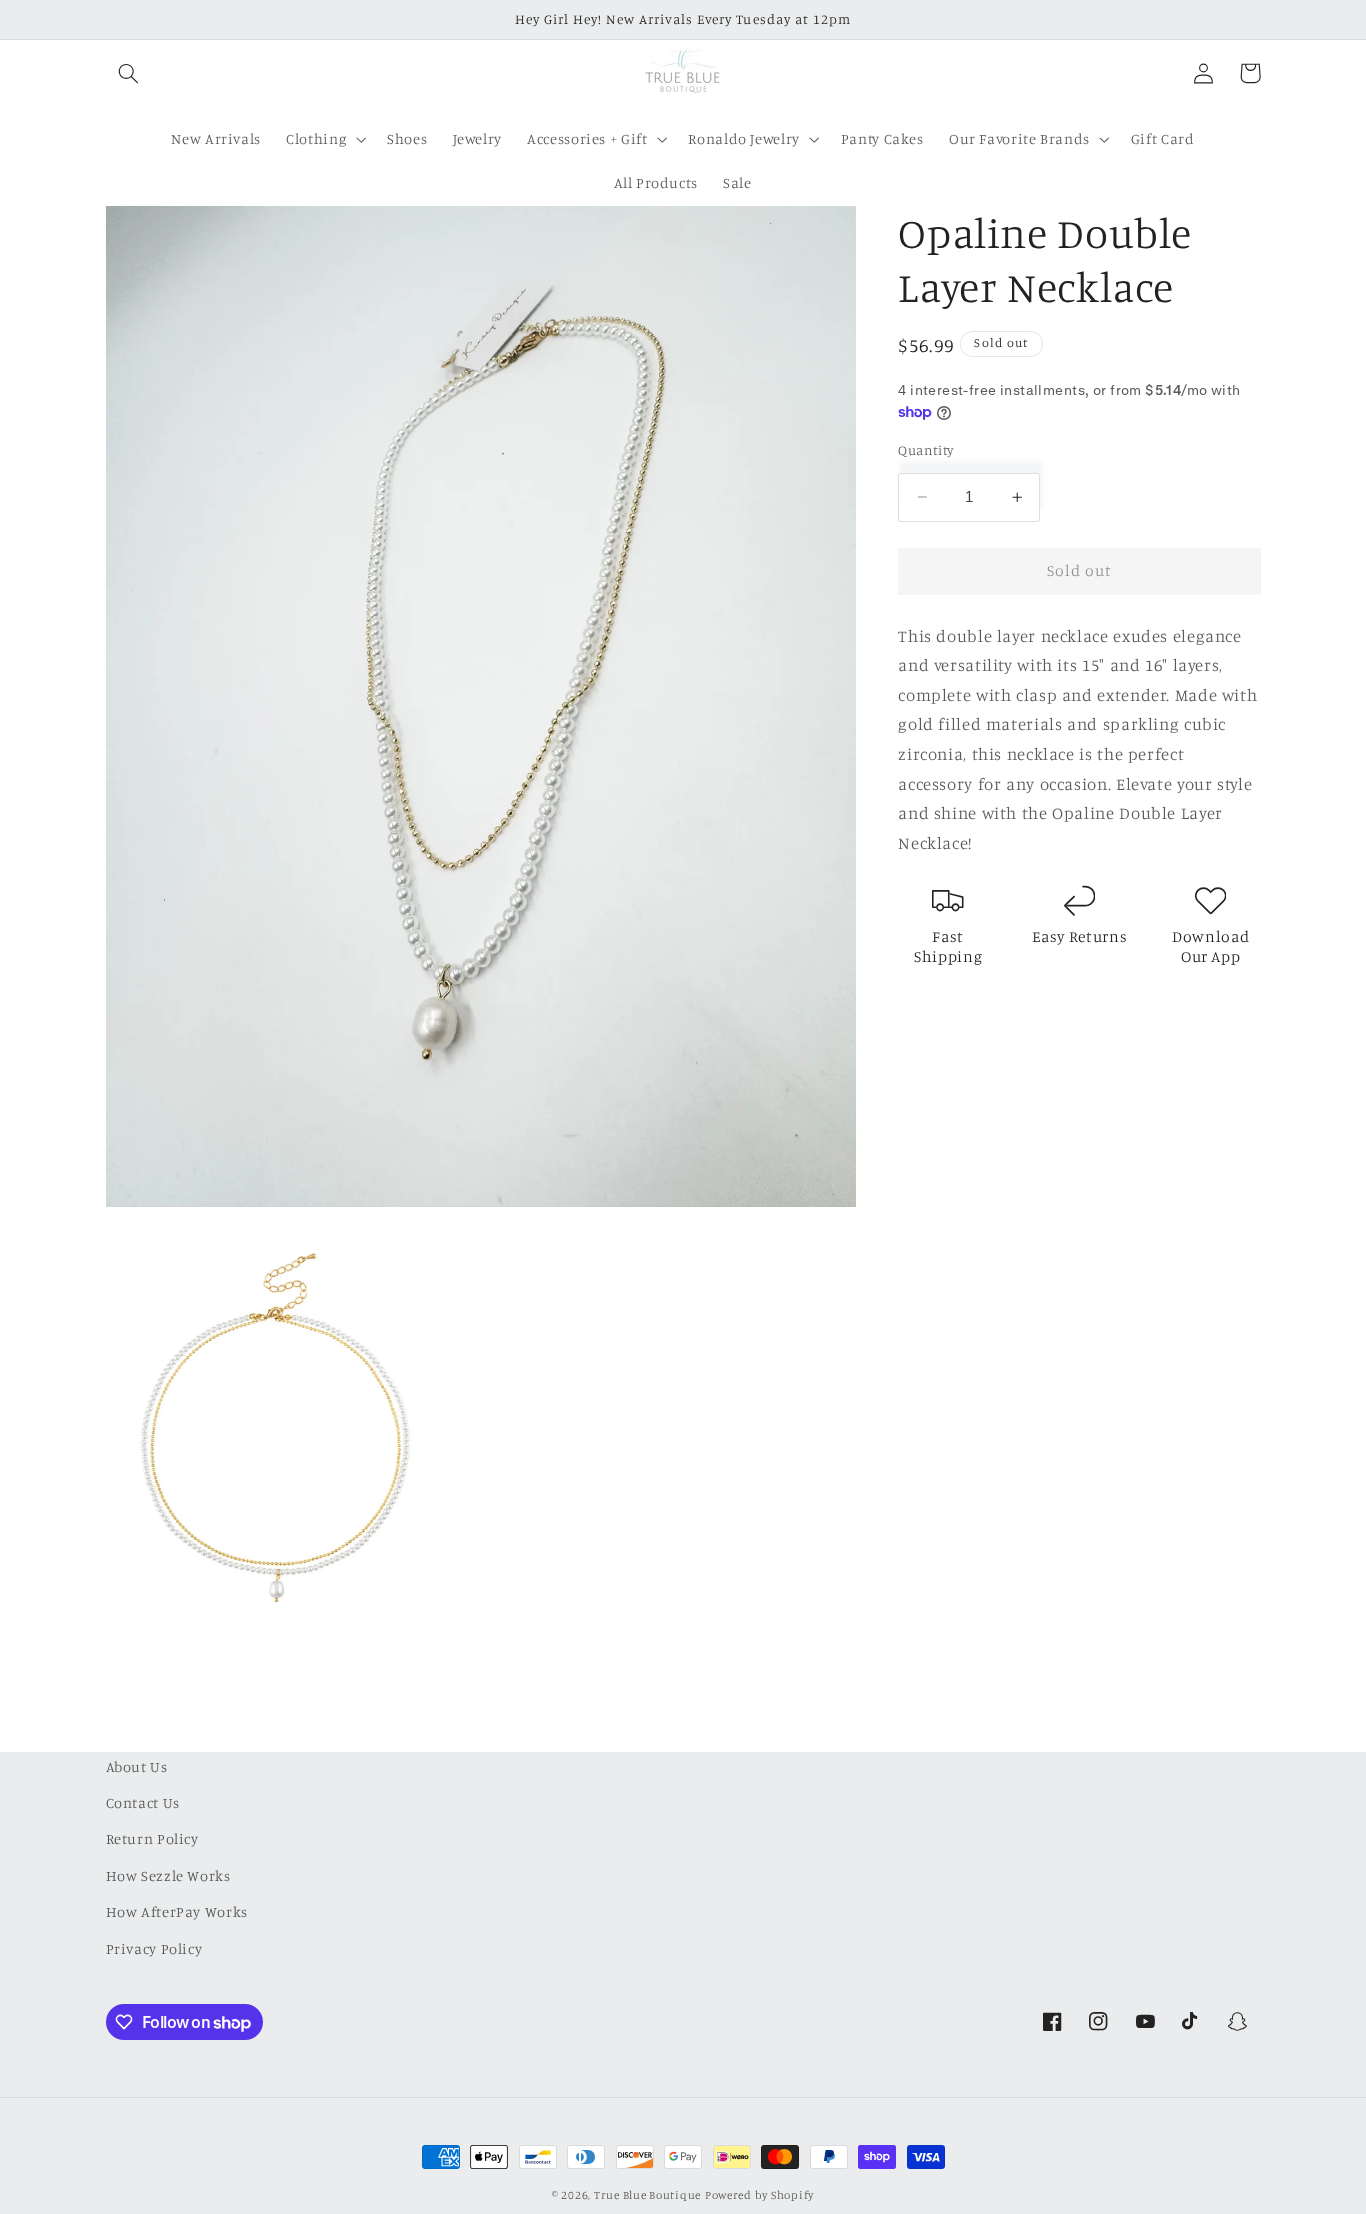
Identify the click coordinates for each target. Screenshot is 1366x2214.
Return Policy (152, 1839)
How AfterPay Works (177, 1911)
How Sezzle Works (168, 1875)
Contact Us (143, 1802)
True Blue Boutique (647, 2195)
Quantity (925, 450)
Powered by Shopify (759, 2195)
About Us (137, 1766)
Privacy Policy (154, 1948)
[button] (129, 73)
